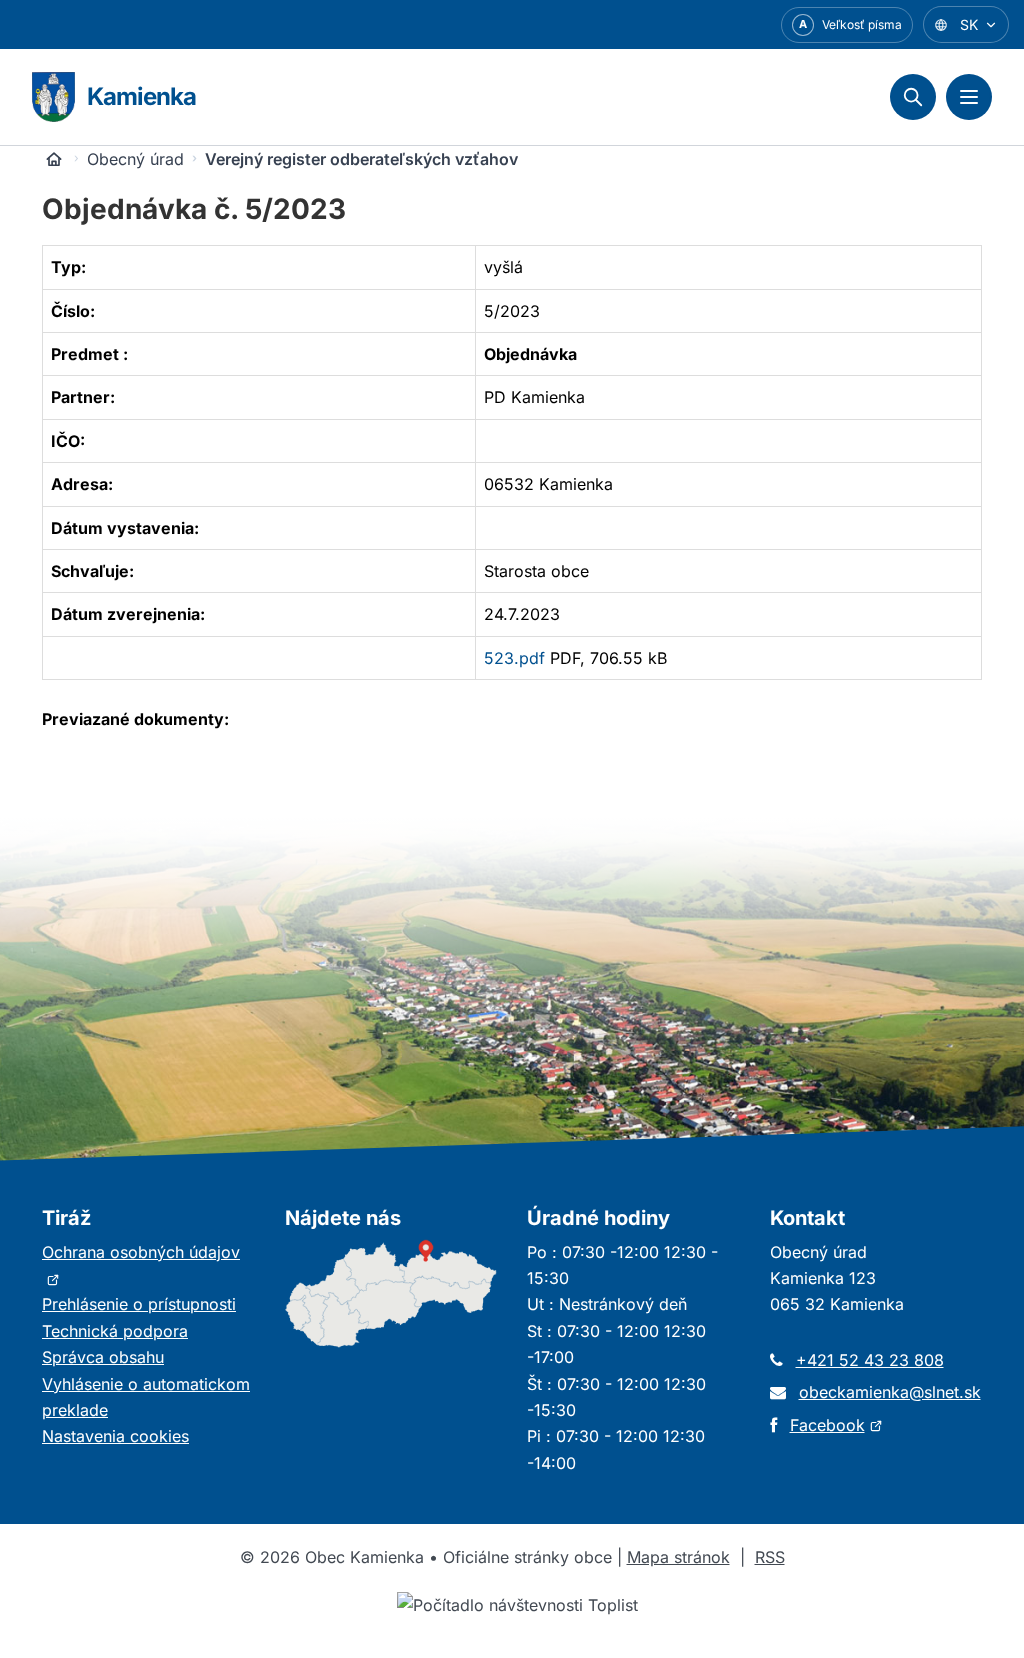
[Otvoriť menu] (969, 97)
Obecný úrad (135, 159)
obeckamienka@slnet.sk (890, 1392)
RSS (770, 1557)
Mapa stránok (678, 1557)
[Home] (54, 159)
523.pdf (514, 658)
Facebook (836, 1425)
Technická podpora (115, 1331)
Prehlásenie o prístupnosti (139, 1304)
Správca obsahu (103, 1357)
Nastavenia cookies (115, 1436)
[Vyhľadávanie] (913, 97)
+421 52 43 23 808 (870, 1360)
